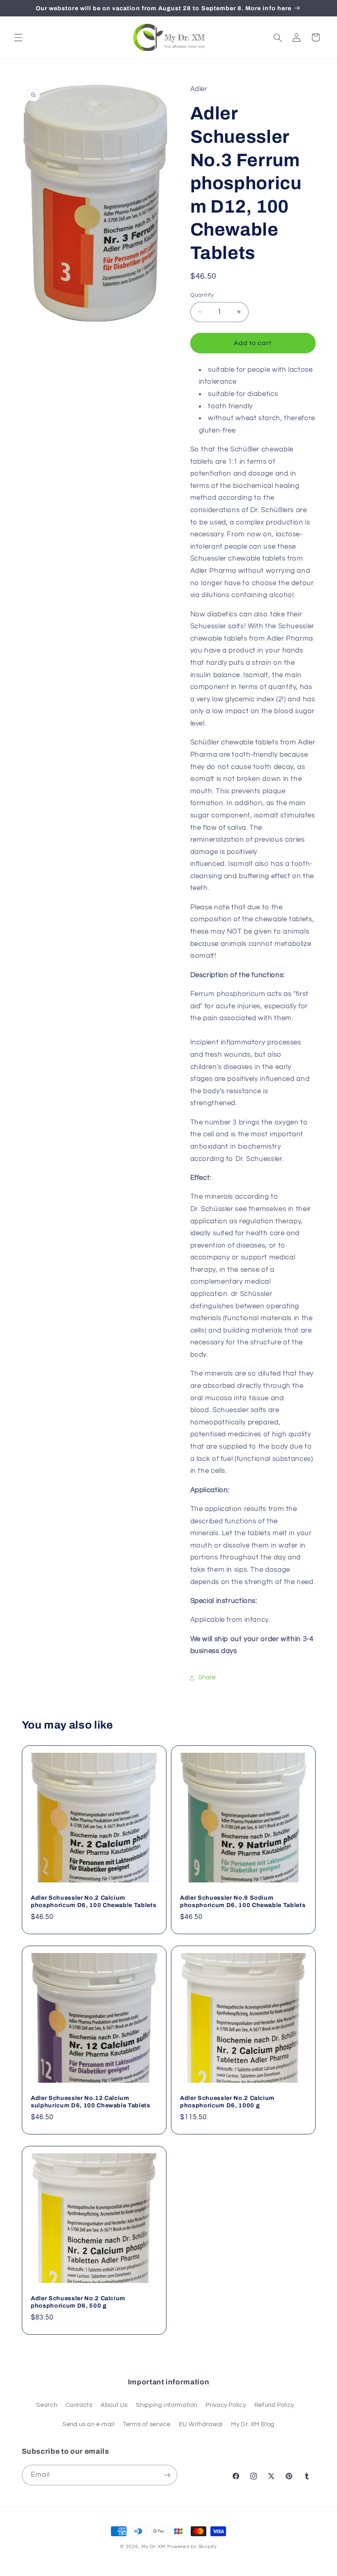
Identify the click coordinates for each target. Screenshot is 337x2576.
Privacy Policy (226, 2405)
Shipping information (167, 2405)
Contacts (79, 2405)
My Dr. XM (154, 2547)
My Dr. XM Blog (253, 2424)
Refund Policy (274, 2405)
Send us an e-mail (89, 2424)
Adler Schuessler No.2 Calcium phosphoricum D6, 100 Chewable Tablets (93, 1901)
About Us (114, 2405)
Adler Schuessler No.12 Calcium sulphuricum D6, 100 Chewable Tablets (91, 2102)
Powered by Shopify (192, 2547)
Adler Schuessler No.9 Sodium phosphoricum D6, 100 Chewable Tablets (243, 1901)
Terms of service (147, 2424)
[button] (18, 37)
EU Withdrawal (201, 2424)
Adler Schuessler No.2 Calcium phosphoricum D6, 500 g (78, 2302)
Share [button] (207, 1677)
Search (47, 2405)
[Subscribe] (167, 2475)
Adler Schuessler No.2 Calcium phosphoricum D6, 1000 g (227, 2102)
